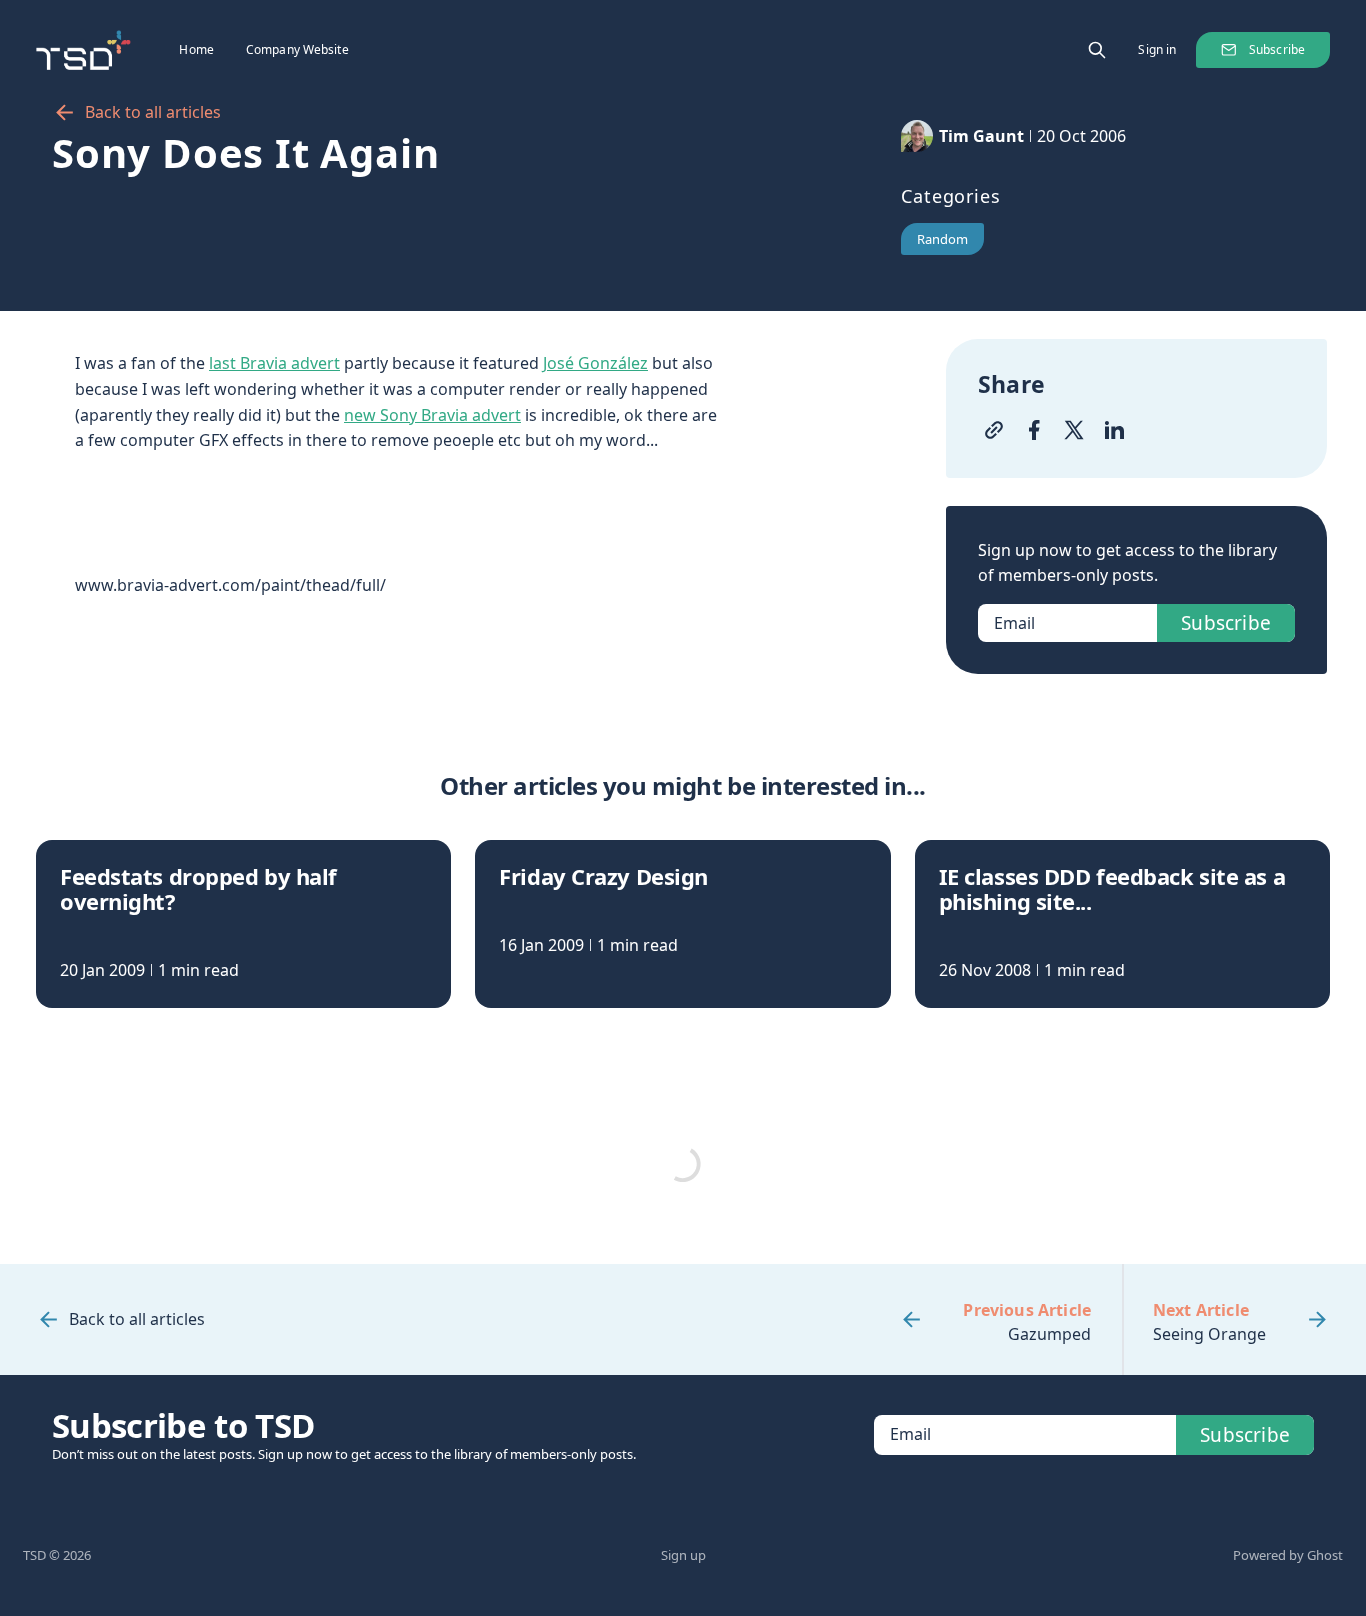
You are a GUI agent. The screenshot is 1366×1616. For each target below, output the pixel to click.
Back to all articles (153, 112)
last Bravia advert (274, 363)
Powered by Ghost (1288, 1555)
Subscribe (1277, 49)
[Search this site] (1097, 50)
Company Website (297, 49)
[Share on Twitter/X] (1074, 430)
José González (595, 363)
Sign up (683, 1555)
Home (196, 49)
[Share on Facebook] (1034, 430)
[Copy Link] (994, 430)
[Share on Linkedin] (1114, 430)
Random (942, 239)
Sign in (1157, 49)
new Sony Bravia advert (432, 415)
